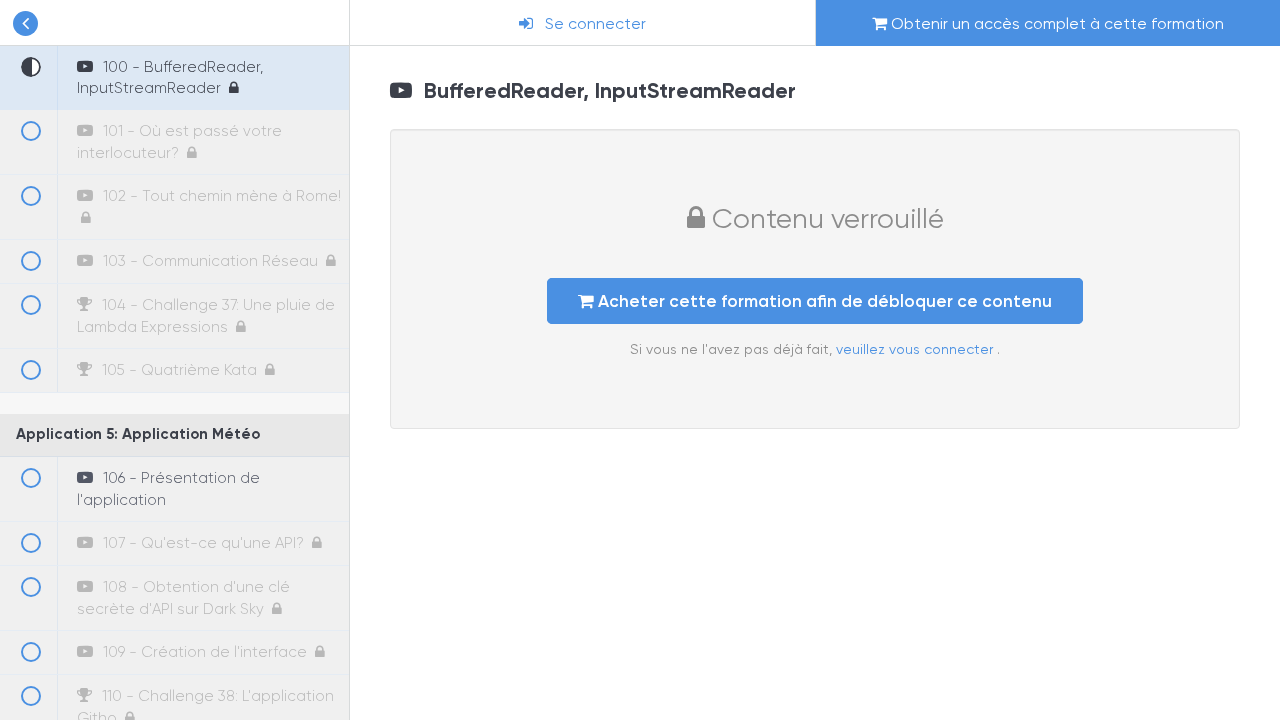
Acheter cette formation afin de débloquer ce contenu (823, 301)
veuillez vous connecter (916, 349)
